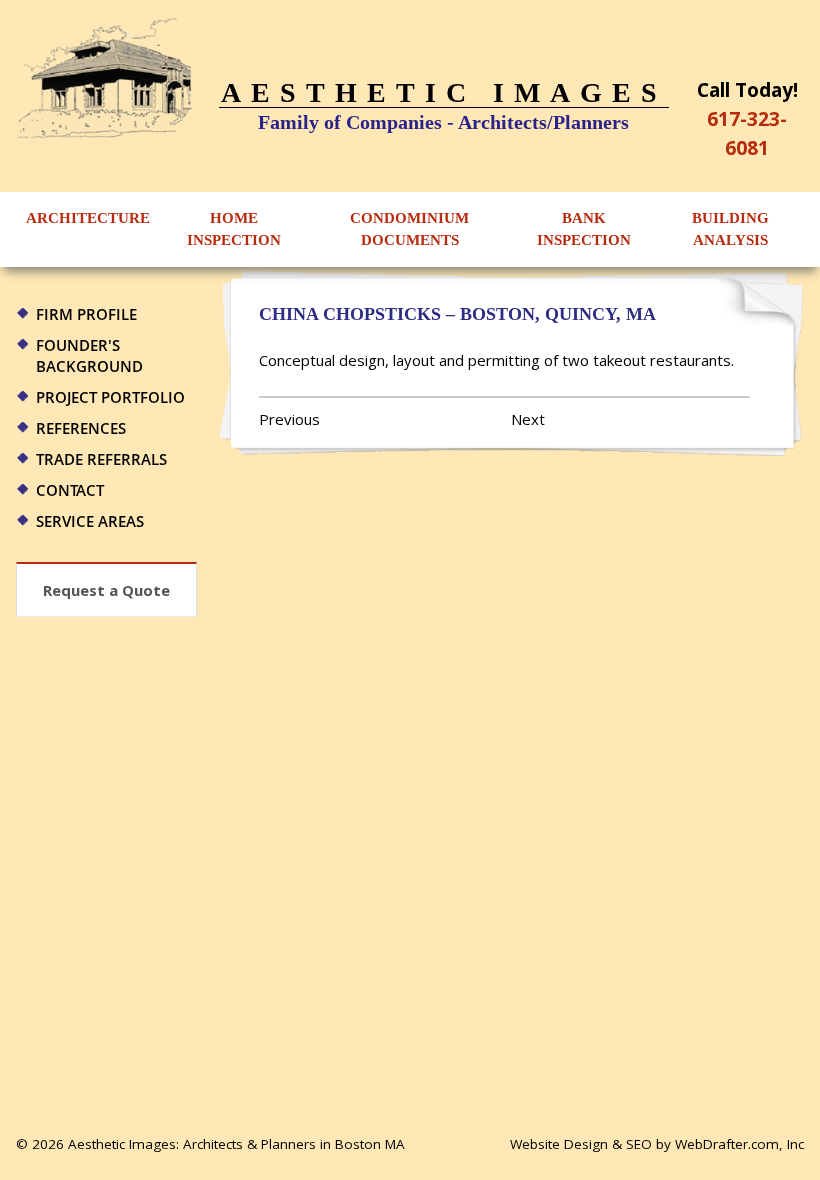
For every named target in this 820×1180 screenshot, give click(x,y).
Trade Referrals (101, 459)
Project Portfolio (110, 397)
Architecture (88, 218)
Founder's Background (89, 355)
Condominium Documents (409, 229)
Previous (289, 419)
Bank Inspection (584, 229)
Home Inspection (234, 229)
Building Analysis (730, 229)
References (81, 428)
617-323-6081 (747, 133)
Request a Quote (106, 590)
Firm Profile (86, 314)
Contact (70, 490)
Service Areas (90, 521)
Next (528, 419)
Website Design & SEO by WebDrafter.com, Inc (657, 1144)
